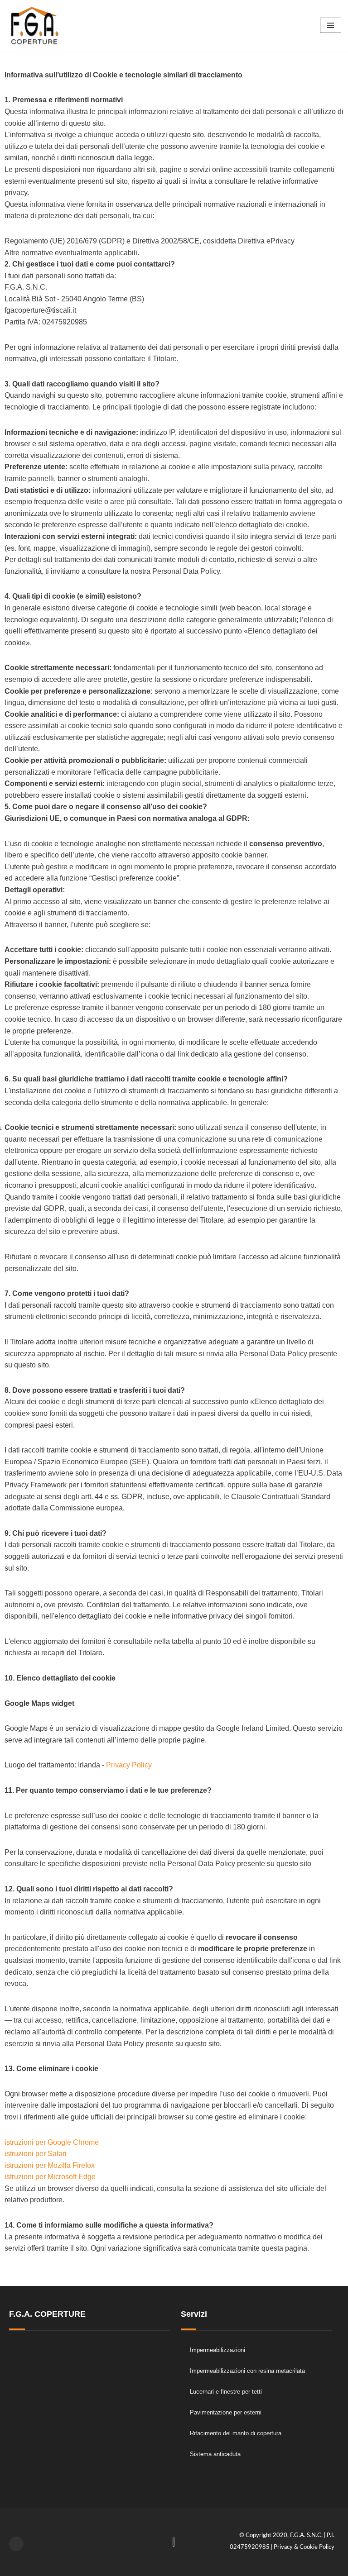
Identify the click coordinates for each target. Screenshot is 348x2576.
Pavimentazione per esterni (226, 2412)
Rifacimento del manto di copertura (236, 2433)
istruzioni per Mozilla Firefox (50, 2165)
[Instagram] (16, 2544)
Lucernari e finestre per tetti (226, 2392)
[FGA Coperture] (34, 26)
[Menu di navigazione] (331, 25)
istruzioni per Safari (36, 2154)
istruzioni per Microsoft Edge (50, 2177)
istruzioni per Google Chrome (52, 2142)
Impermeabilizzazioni (217, 2350)
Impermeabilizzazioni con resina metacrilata (247, 2371)
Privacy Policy (129, 1765)
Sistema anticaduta (215, 2454)
